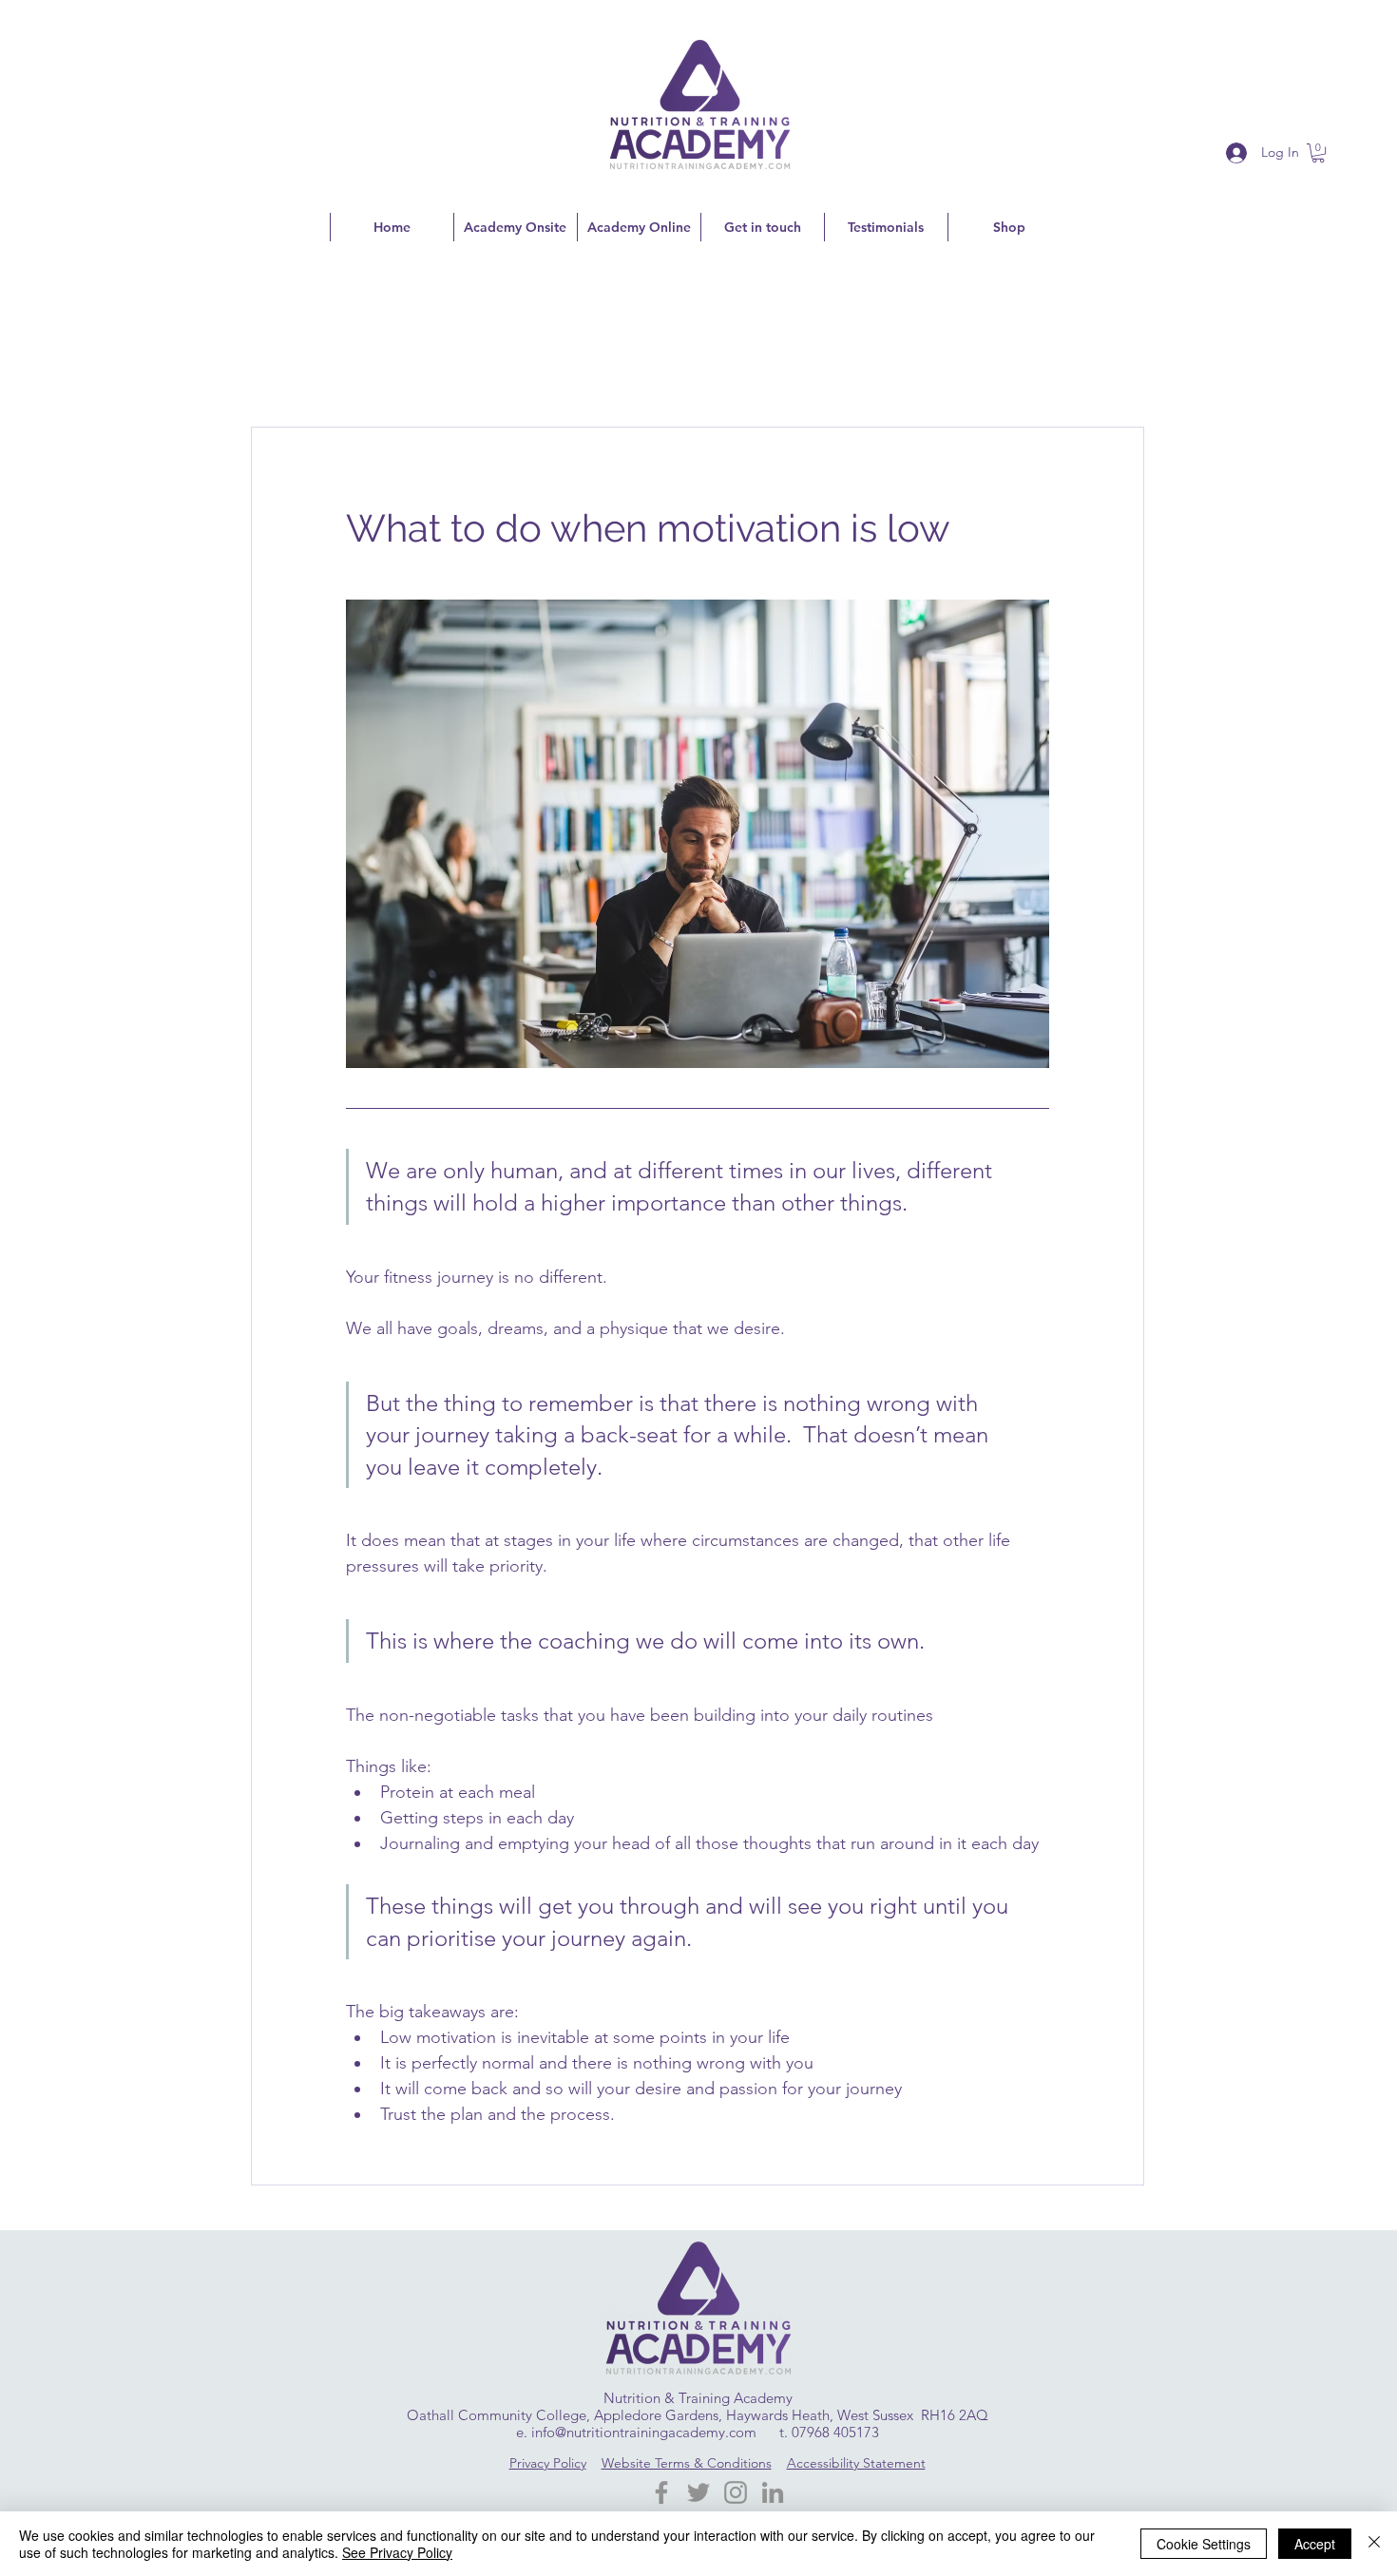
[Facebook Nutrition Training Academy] (661, 2492)
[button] (1318, 153)
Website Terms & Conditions (687, 2463)
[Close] (1374, 2544)
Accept (1315, 2544)
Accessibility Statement (856, 2463)
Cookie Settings (1204, 2544)
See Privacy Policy (397, 2552)
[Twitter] (698, 2492)
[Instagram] (736, 2492)
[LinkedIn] (773, 2492)
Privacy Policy (548, 2463)
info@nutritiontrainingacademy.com (644, 2432)
